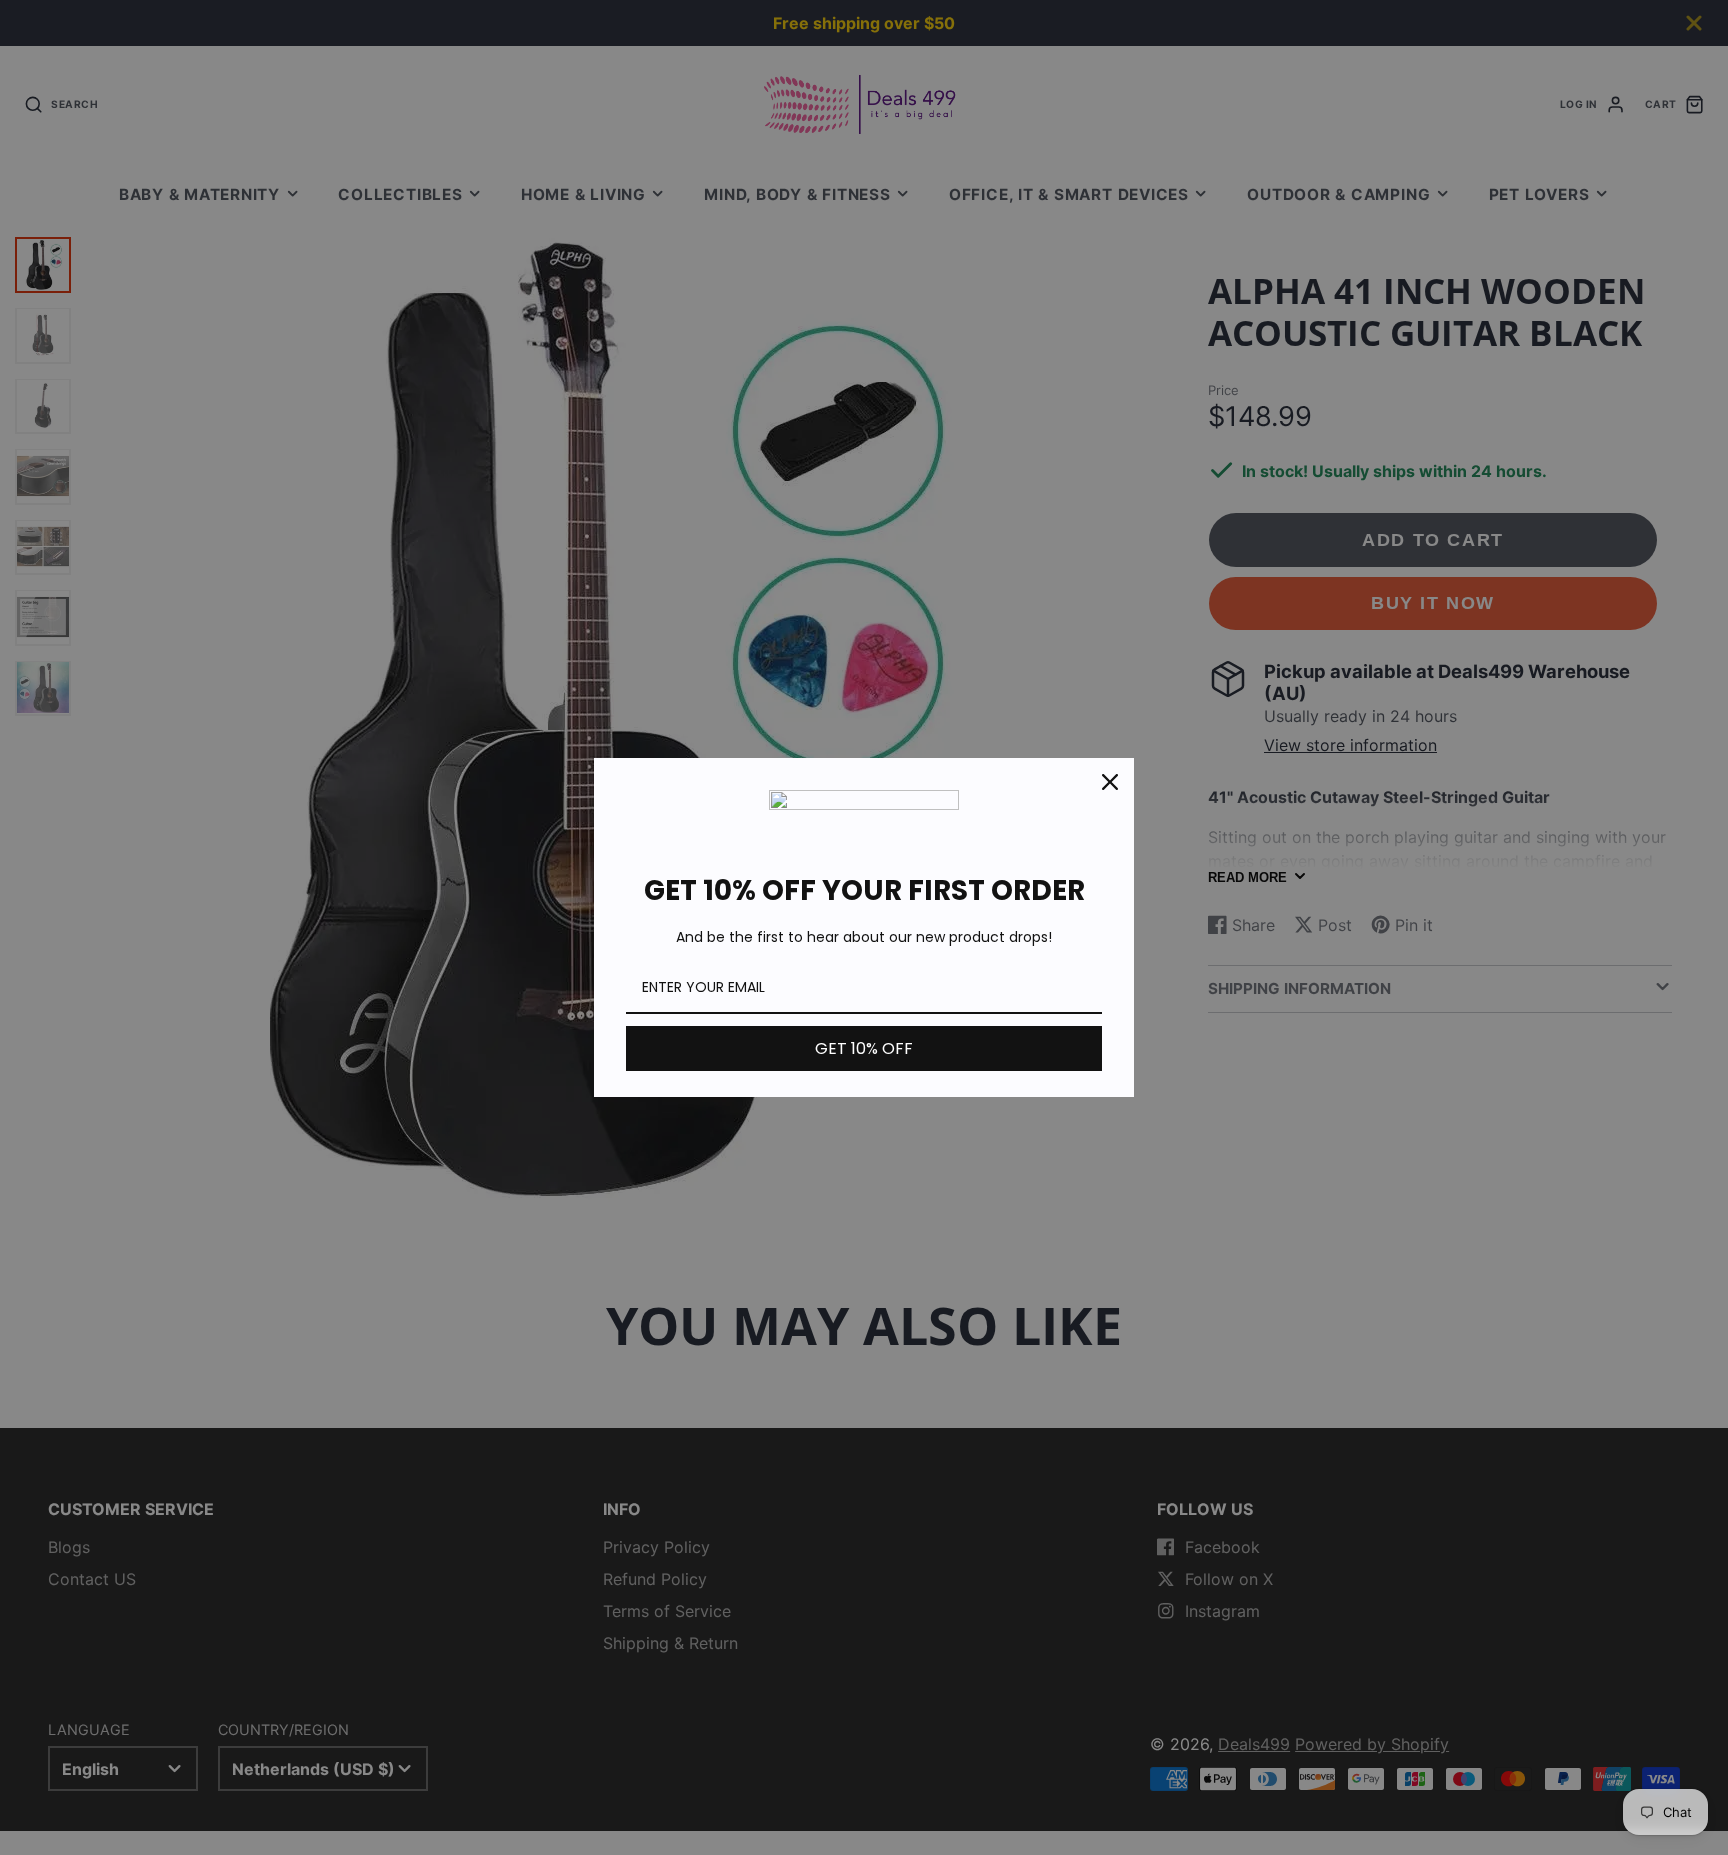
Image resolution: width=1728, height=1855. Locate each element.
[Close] (1110, 782)
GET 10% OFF (864, 1048)
